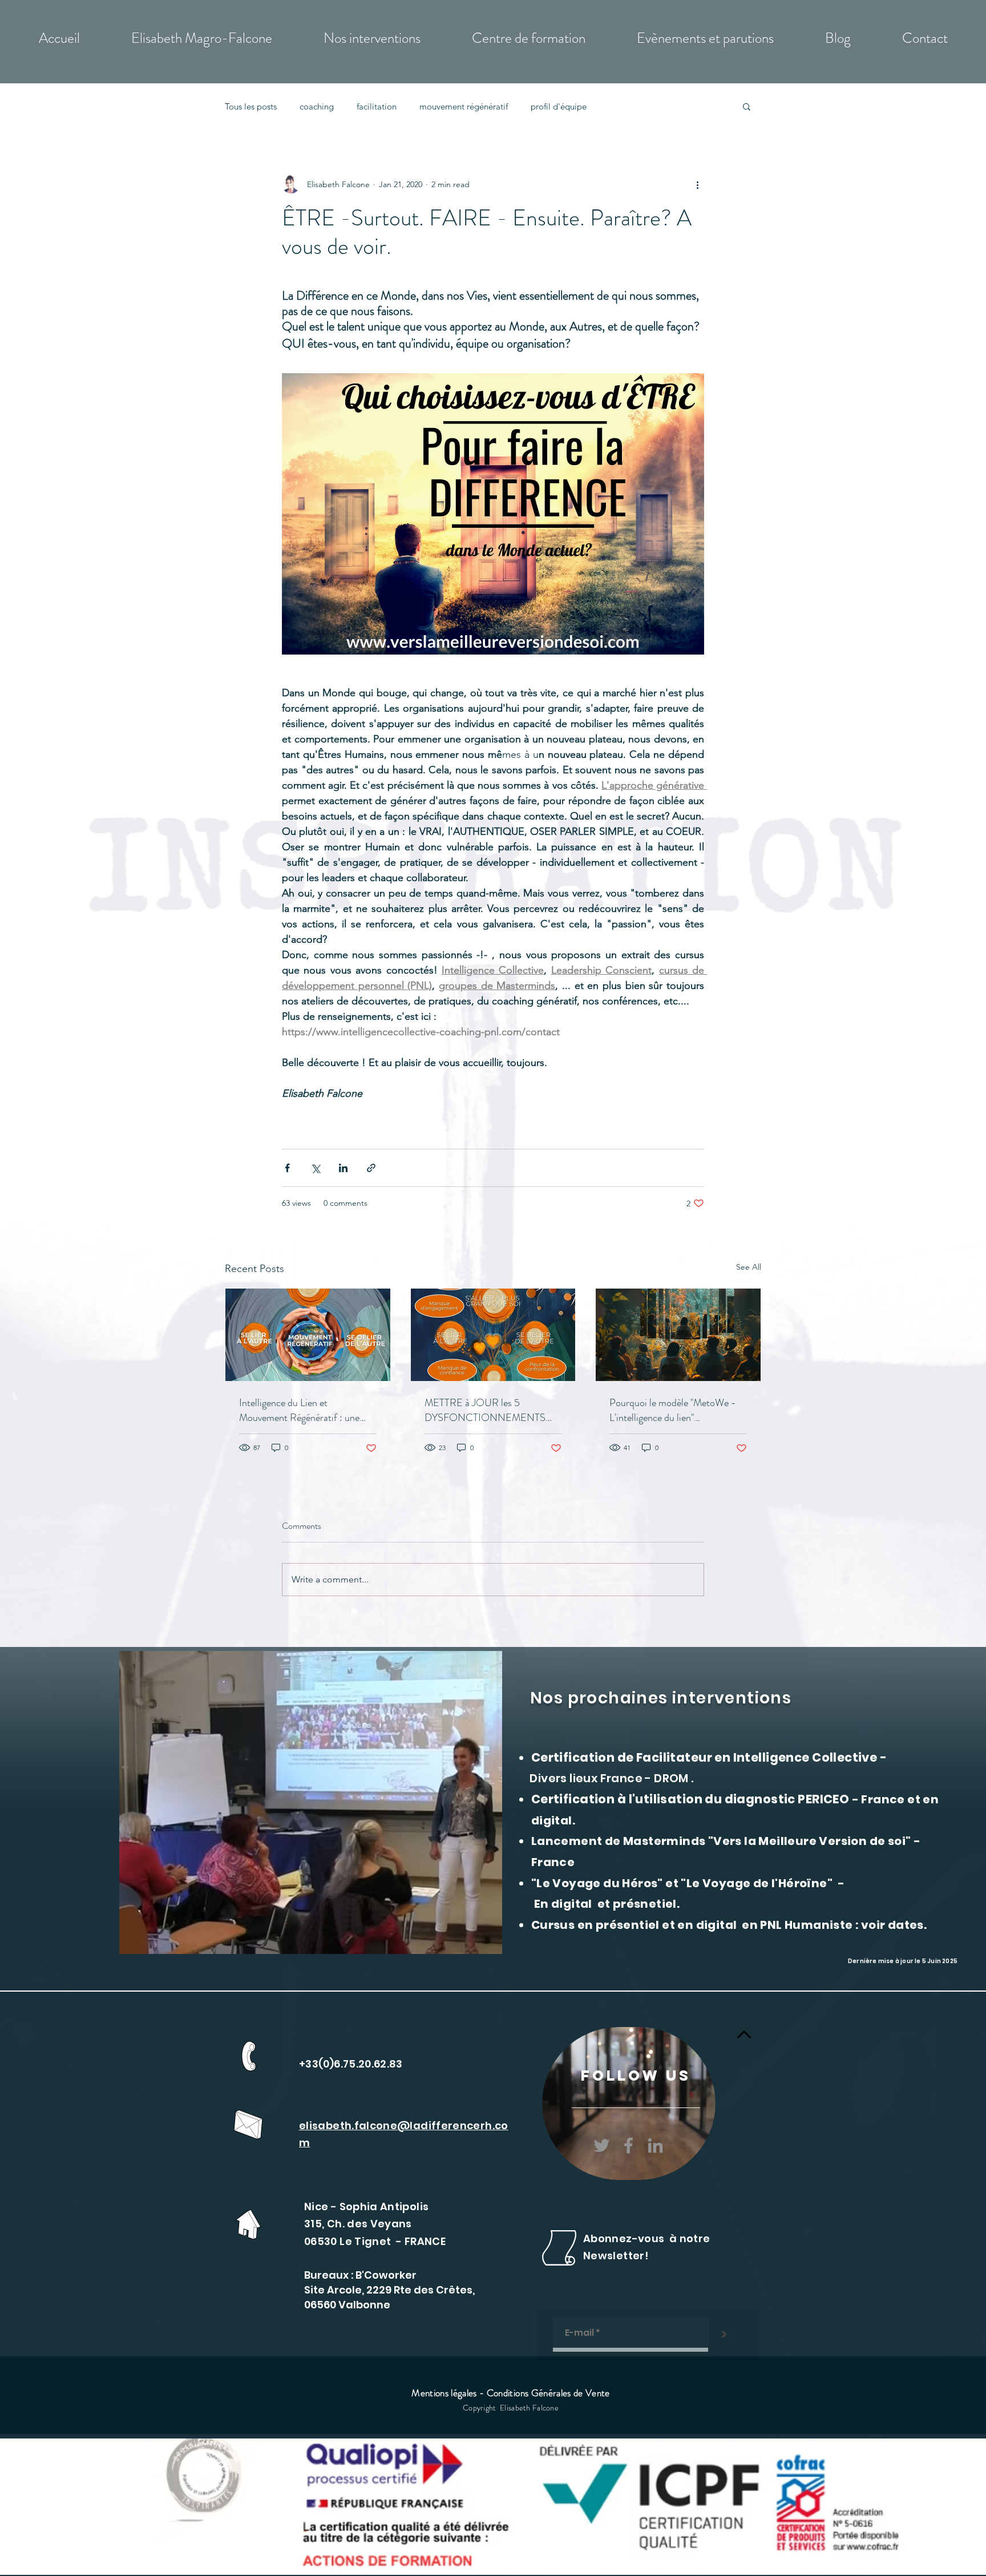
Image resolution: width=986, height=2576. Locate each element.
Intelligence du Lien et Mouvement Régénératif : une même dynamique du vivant (299, 1410)
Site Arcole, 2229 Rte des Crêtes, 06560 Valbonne (389, 2297)
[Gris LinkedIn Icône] (655, 2145)
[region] (629, 2103)
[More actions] (697, 184)
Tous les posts (251, 106)
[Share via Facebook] (287, 1168)
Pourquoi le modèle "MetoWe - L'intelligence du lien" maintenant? (673, 1410)
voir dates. (894, 1925)
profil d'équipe (559, 106)
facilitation (377, 106)
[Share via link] (371, 1168)
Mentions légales (444, 2393)
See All (749, 1267)
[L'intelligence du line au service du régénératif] (308, 1335)
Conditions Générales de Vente (548, 2393)
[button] (747, 106)
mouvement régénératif (464, 106)
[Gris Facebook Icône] (629, 2145)
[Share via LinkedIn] (343, 1168)
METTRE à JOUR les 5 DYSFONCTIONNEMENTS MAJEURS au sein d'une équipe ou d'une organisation (489, 1410)
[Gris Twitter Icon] (602, 2145)
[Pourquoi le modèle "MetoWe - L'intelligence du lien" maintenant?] (678, 1335)
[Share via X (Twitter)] (315, 1168)
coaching (317, 106)
